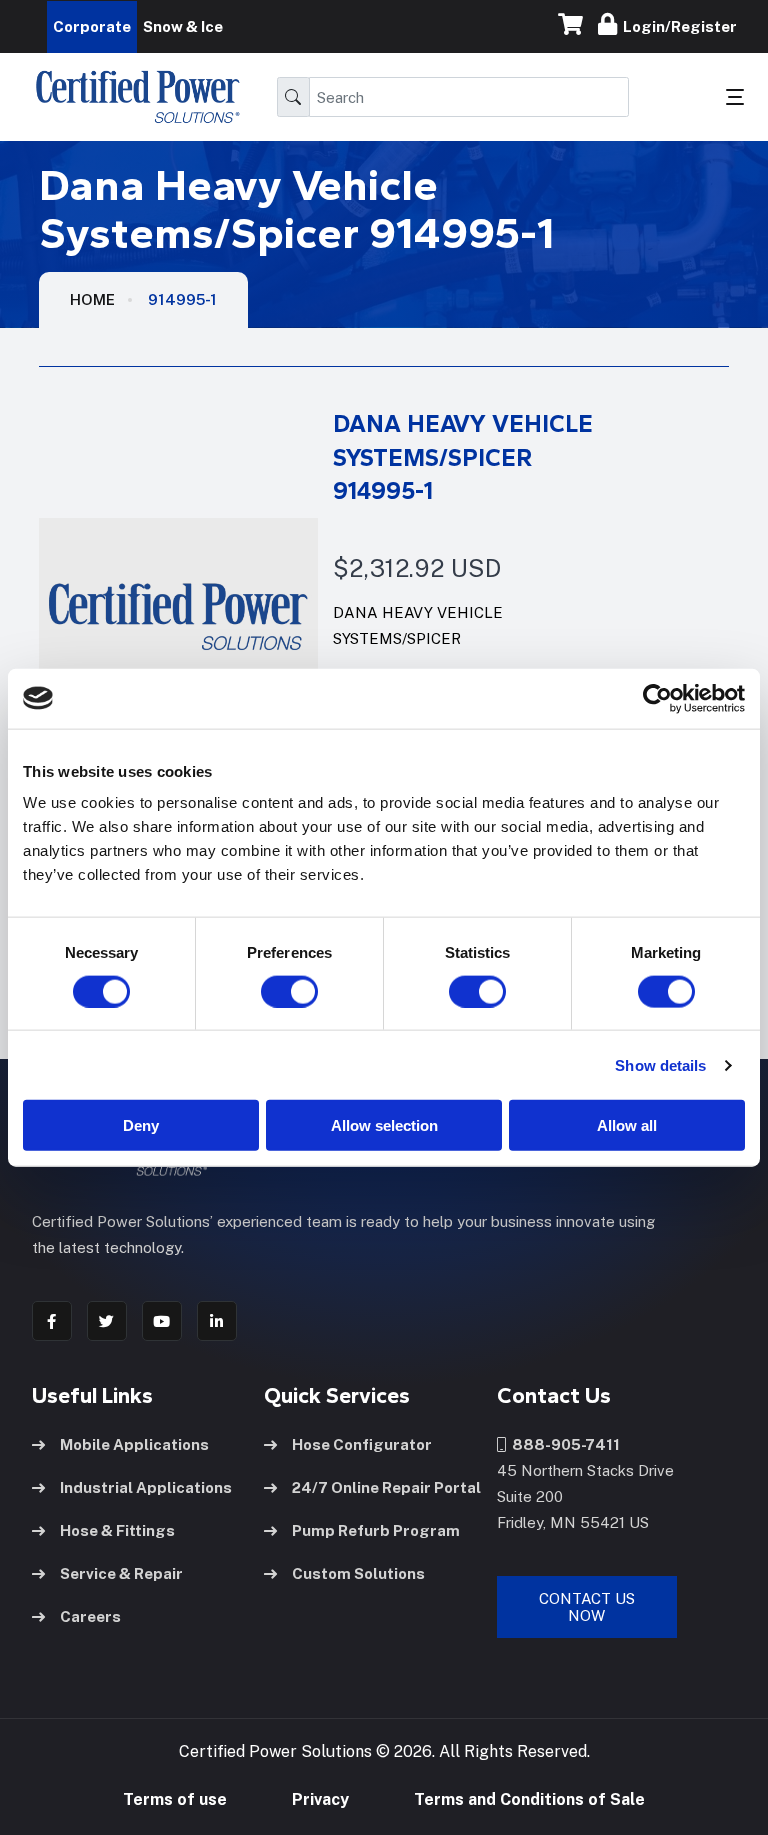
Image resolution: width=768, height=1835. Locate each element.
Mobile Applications (134, 1444)
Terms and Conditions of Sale (529, 1799)
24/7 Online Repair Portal (386, 1487)
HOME (92, 299)
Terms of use (175, 1799)
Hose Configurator (362, 1444)
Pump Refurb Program (376, 1530)
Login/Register (677, 26)
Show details (660, 1064)
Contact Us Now (587, 1607)
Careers (90, 1616)
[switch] (270, 991)
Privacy (320, 1799)
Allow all (627, 1125)
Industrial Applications (146, 1487)
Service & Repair (121, 1573)
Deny (141, 1125)
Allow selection (384, 1125)
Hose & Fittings (117, 1530)
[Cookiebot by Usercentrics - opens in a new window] (657, 698)
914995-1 (182, 299)
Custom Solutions (358, 1573)
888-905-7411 (563, 1444)
